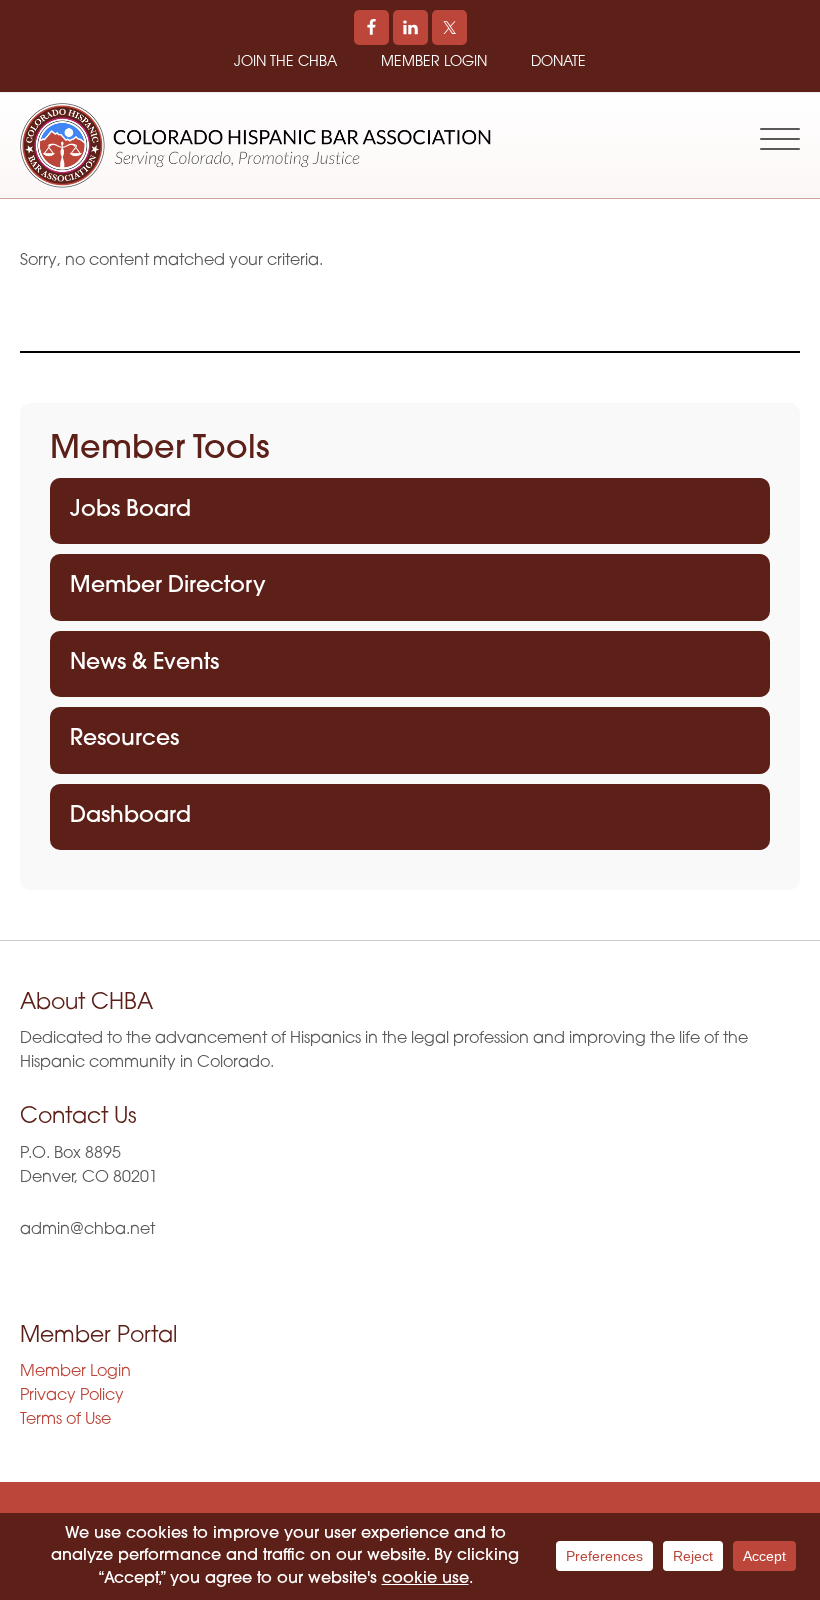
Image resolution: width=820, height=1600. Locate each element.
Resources (124, 739)
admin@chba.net (87, 1230)
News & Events (144, 663)
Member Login (434, 62)
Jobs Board (130, 510)
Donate (558, 62)
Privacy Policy (72, 1396)
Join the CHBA (285, 62)
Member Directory (168, 586)
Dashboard (130, 816)
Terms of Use (65, 1420)
